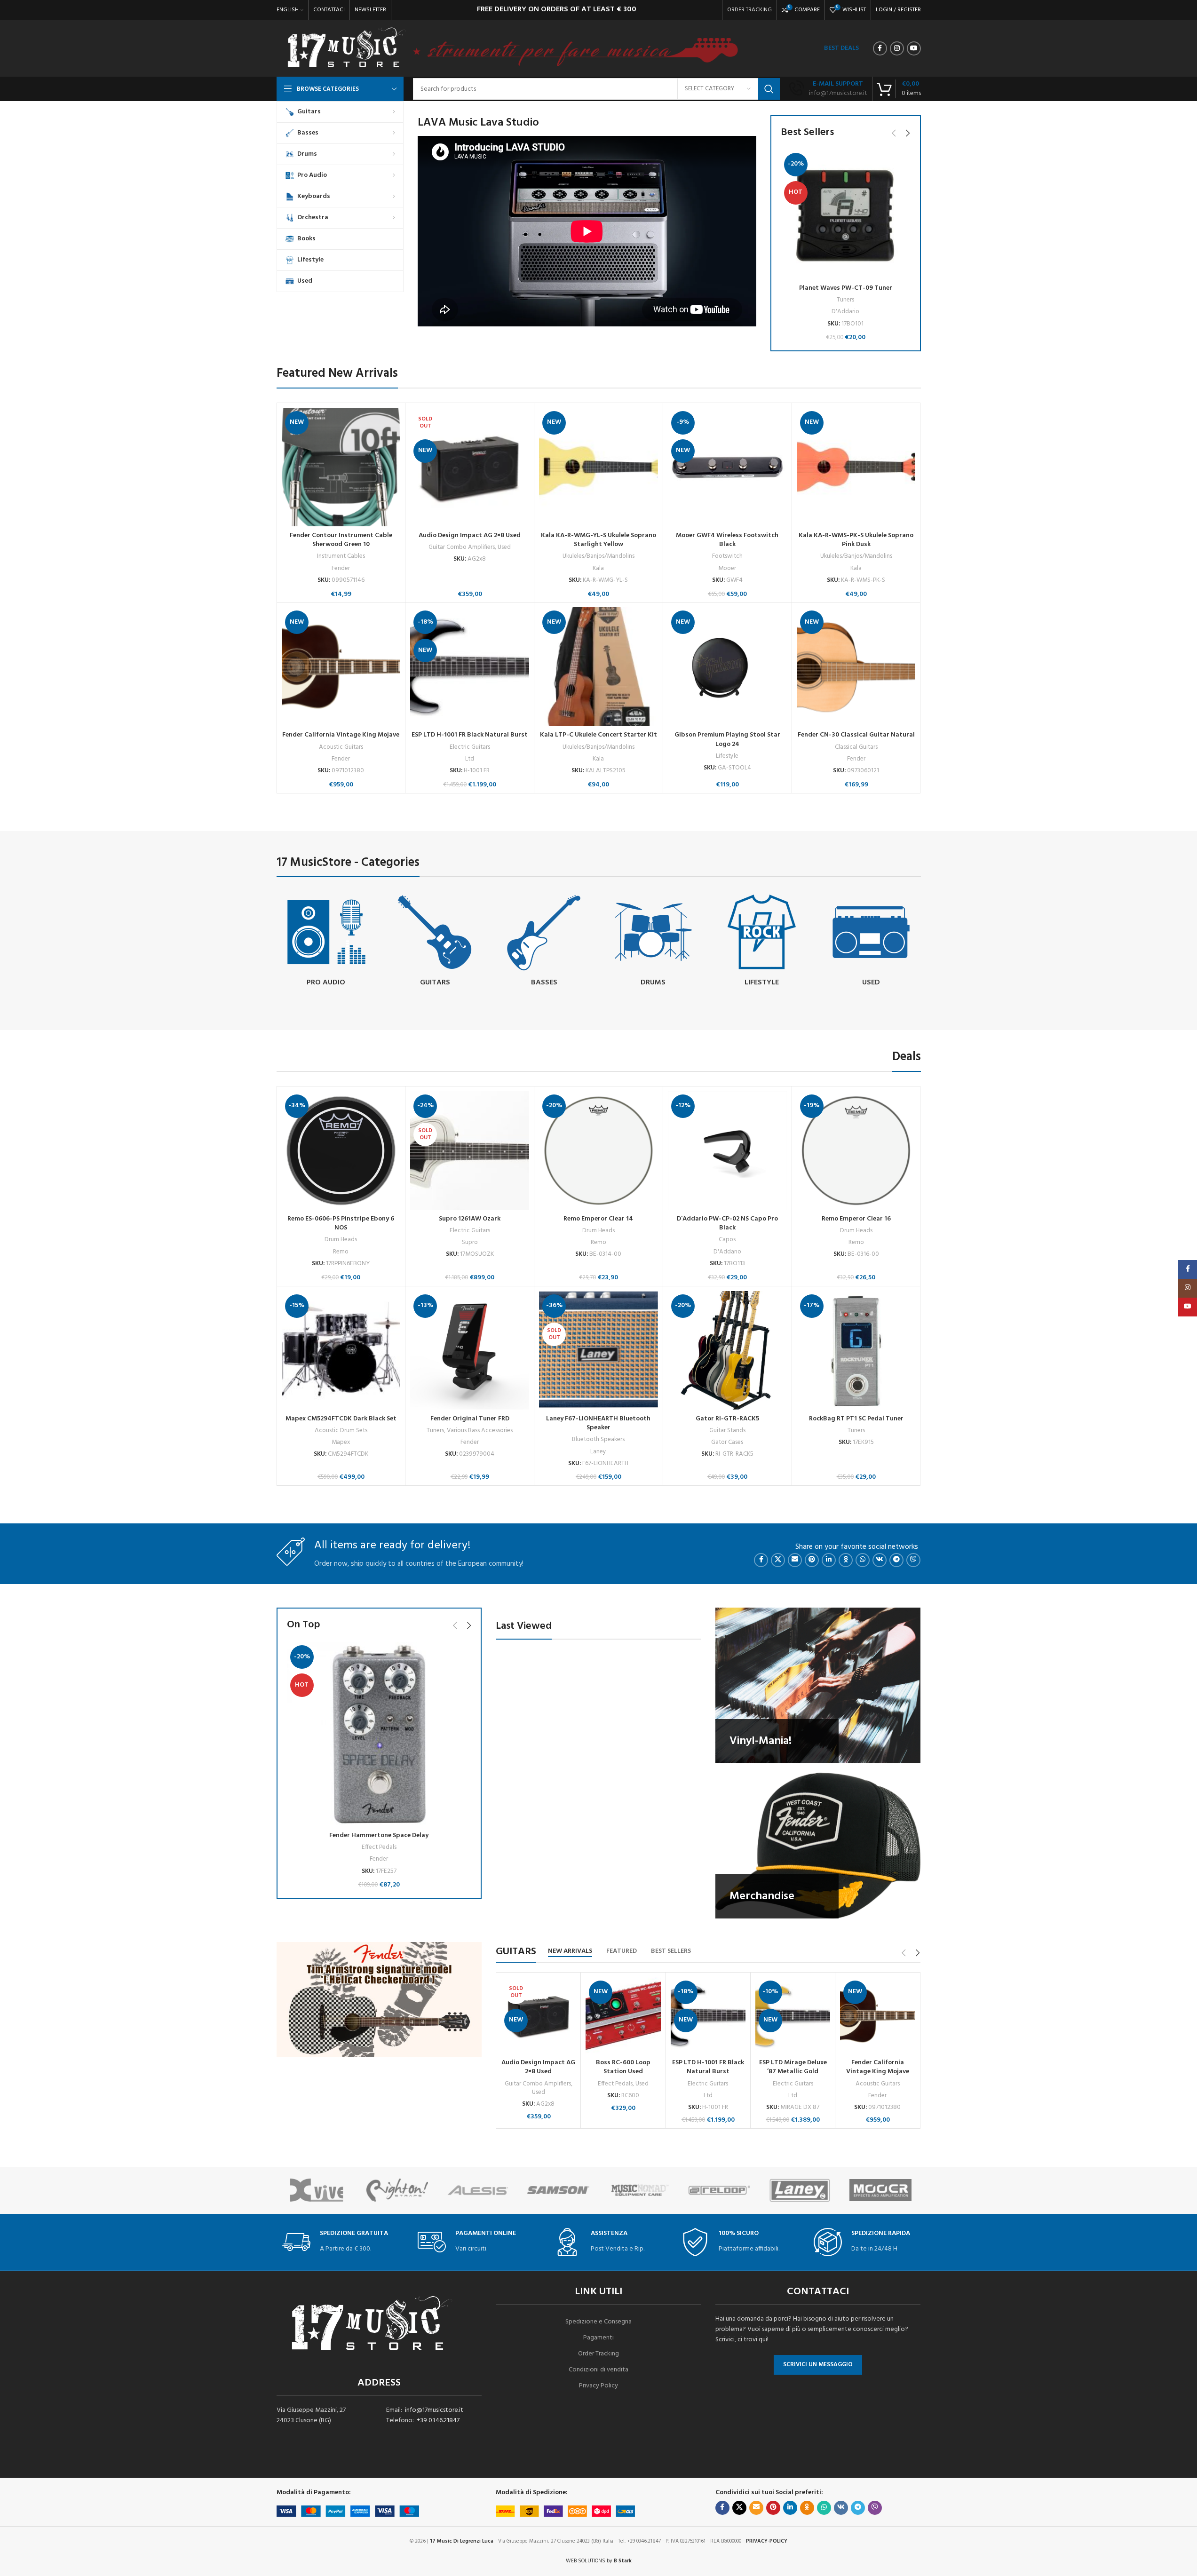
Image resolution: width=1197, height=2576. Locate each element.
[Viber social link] (913, 1560)
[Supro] (639, 2190)
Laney (598, 1452)
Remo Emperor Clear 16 (856, 1219)
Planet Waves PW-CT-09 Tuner (846, 288)
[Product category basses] (544, 942)
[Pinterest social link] (812, 1560)
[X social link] (778, 1560)
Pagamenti (598, 2338)
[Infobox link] (828, 89)
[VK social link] (880, 1560)
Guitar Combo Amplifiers (462, 547)
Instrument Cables (341, 556)
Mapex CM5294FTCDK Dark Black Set (341, 1419)
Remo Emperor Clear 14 (598, 1219)
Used (504, 547)
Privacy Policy (598, 2386)
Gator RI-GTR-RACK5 (727, 1419)
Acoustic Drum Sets (341, 1431)
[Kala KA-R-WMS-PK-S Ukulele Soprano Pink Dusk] (856, 467)
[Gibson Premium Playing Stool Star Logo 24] (727, 667)
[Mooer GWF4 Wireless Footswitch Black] (727, 467)
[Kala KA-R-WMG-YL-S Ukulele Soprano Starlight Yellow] (598, 467)
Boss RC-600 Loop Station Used (623, 2067)
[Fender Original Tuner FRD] (470, 1351)
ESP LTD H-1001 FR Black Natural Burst (470, 735)
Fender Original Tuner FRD (470, 1419)
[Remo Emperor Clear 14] (598, 1151)
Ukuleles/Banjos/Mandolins (598, 556)
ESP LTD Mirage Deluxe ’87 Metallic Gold (793, 2067)
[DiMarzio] (800, 2190)
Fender (341, 568)
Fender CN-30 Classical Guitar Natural (856, 735)
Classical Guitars (856, 747)
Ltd (470, 759)
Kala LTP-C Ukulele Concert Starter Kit (598, 735)
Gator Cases (727, 1442)
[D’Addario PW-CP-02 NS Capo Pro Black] (727, 1151)
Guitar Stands (727, 1431)
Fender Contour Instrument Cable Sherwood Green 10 (341, 540)
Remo (341, 1252)
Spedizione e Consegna (598, 2322)
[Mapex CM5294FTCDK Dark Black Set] (341, 1351)
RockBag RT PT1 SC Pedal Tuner (856, 1419)
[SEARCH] (769, 89)
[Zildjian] (558, 2190)
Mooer (727, 568)
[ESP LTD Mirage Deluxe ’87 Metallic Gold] (793, 2016)
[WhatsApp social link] (863, 1560)
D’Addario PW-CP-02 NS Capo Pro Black (727, 1224)
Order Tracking (598, 2354)
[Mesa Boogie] (317, 2190)
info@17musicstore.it (434, 2410)
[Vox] (397, 2190)
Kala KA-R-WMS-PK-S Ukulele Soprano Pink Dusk (856, 540)
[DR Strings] (719, 2190)
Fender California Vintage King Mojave (341, 735)
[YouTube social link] (914, 48)
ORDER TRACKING (749, 10)
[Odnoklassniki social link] (846, 1560)
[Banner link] (818, 1685)
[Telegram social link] (896, 1560)
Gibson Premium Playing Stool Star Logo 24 (727, 740)
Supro (470, 1242)
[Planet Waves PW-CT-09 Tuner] (846, 214)
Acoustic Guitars (341, 747)
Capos (727, 1240)
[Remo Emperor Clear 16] (856, 1151)
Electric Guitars (470, 747)
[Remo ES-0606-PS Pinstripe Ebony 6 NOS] (341, 1151)
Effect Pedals (379, 1847)
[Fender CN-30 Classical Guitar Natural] (856, 667)
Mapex (341, 1442)
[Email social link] (795, 1560)
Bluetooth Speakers (598, 1439)
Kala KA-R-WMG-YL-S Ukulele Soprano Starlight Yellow (598, 540)
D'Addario (845, 312)
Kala (598, 568)
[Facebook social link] (880, 48)
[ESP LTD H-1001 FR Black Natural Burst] (470, 667)
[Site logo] (346, 49)
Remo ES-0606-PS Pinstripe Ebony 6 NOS (341, 1224)
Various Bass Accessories (480, 1431)
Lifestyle (727, 756)
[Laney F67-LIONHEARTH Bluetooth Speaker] (598, 1351)
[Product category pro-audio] (326, 942)
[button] (894, 133)
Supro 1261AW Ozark (470, 1219)
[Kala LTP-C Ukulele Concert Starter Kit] (598, 667)
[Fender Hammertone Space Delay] (379, 1734)
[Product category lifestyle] (762, 942)
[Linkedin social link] (829, 1560)
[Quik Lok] (880, 2190)
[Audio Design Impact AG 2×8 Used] (470, 467)
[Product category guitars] (435, 942)
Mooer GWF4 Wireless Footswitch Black (727, 540)
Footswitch (727, 556)
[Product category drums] (653, 942)
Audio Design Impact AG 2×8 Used (470, 535)
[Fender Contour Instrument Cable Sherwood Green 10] (341, 467)
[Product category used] (871, 942)
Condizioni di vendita (598, 2370)
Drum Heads (341, 1240)
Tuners (845, 300)
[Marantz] (478, 2190)
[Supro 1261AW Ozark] (470, 1151)
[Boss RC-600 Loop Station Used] (623, 2016)
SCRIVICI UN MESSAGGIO (818, 2365)
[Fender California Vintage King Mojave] (341, 667)
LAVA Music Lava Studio (478, 123)
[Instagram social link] (897, 48)
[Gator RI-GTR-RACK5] (727, 1351)
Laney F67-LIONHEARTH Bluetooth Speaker (598, 1423)
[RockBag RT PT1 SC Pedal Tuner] (856, 1351)
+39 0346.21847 (438, 2421)
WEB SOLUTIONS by (599, 2561)
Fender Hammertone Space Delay (379, 1835)
